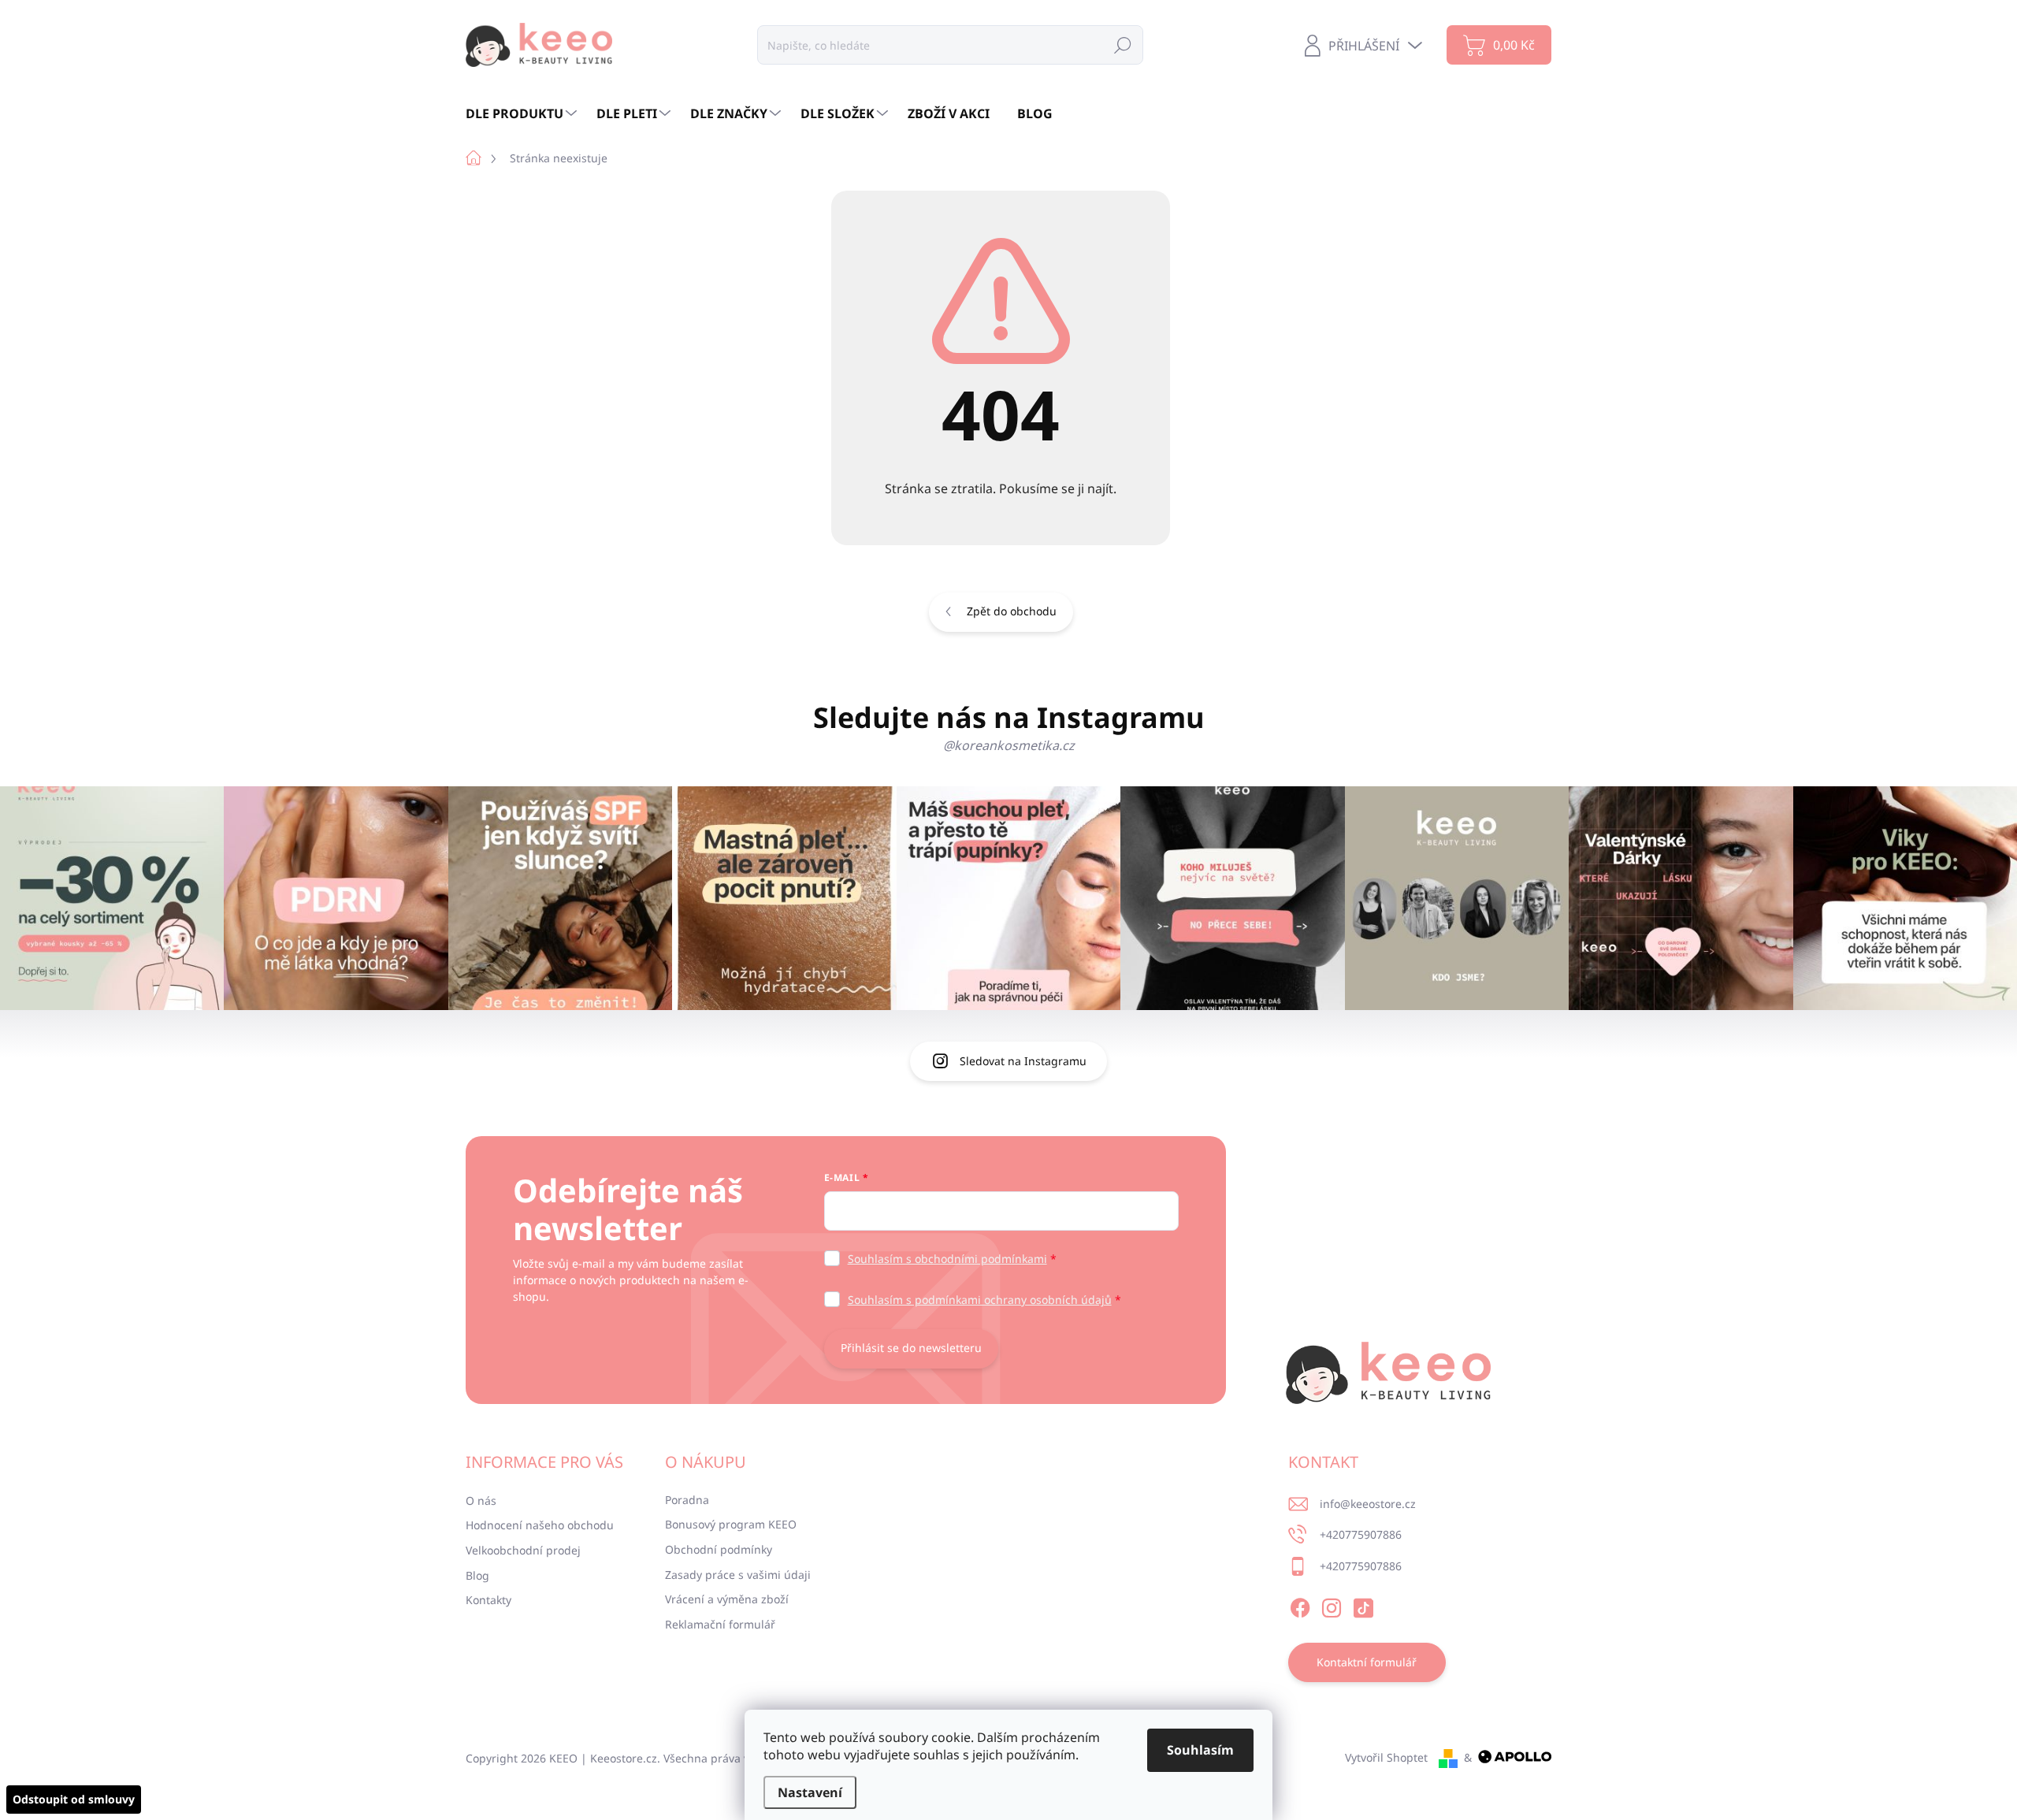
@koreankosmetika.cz (1009, 745)
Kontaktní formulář (1367, 1662)
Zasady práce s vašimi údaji (738, 1575)
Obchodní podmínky (719, 1549)
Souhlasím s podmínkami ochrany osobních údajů (980, 1300)
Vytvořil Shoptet (1386, 1757)
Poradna (687, 1500)
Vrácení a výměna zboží (727, 1599)
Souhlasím (1200, 1750)
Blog (477, 1575)
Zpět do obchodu (1012, 611)
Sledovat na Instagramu (1023, 1061)
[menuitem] (523, 113)
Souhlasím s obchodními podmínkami (947, 1259)
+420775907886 (1361, 1534)
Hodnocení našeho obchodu (540, 1525)
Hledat (1123, 45)
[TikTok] (1363, 1606)
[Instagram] (1332, 1606)
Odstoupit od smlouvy (74, 1799)
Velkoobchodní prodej (523, 1550)
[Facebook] (1300, 1606)
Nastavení (810, 1792)
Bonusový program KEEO (731, 1524)
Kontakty (488, 1600)
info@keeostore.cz (1368, 1504)
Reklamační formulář (720, 1624)
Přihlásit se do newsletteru (911, 1348)
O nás (481, 1501)
